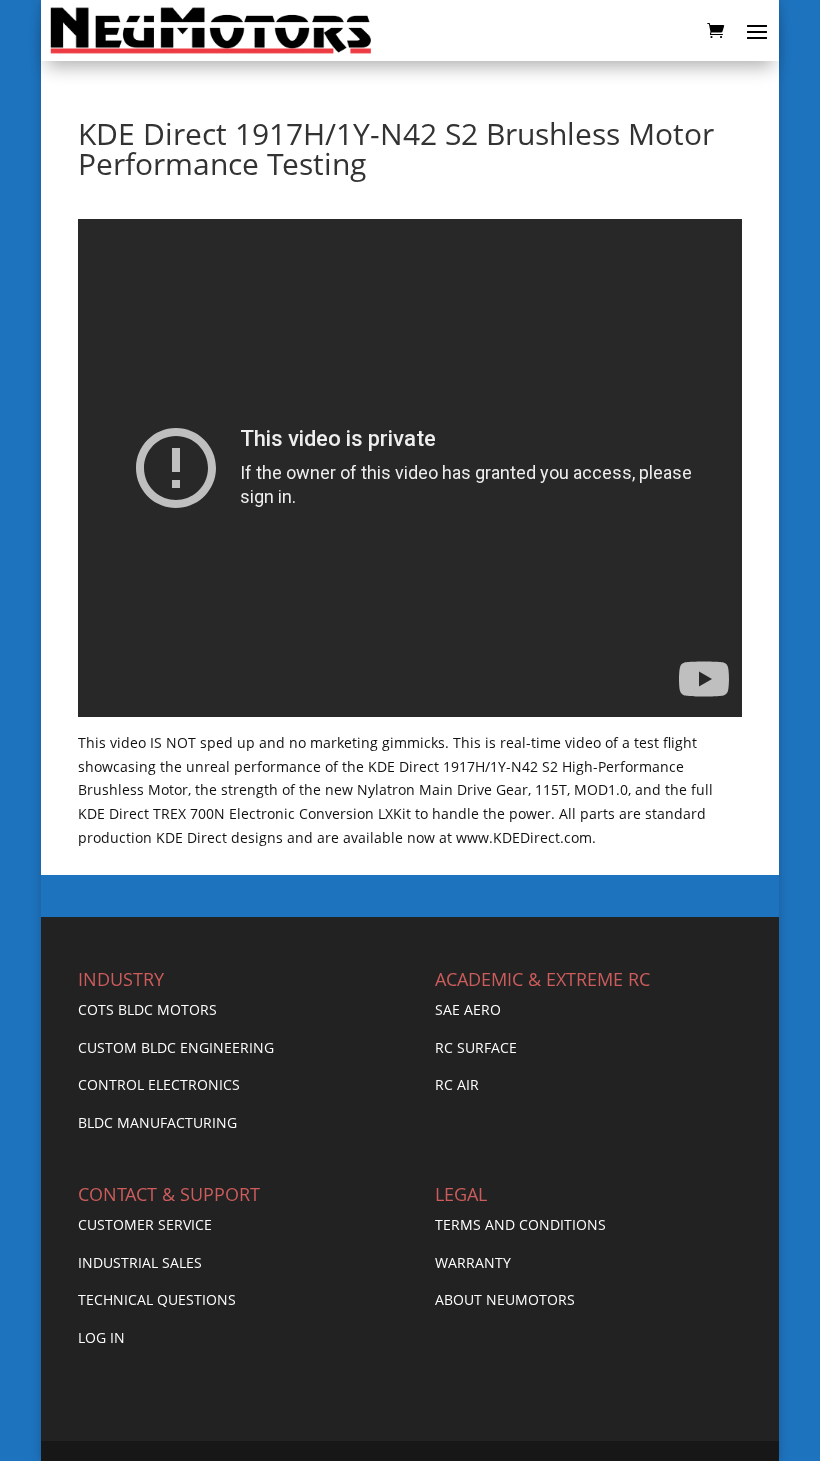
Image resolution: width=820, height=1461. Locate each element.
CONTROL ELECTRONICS (159, 1084)
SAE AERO (468, 1009)
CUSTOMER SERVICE (145, 1224)
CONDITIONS (562, 1224)
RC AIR (457, 1084)
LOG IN (101, 1337)
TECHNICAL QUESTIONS (157, 1299)
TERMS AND (475, 1224)
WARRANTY (473, 1262)
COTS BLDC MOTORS (147, 1009)
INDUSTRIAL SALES (140, 1262)
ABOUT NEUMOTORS (505, 1299)
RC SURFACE (476, 1047)
